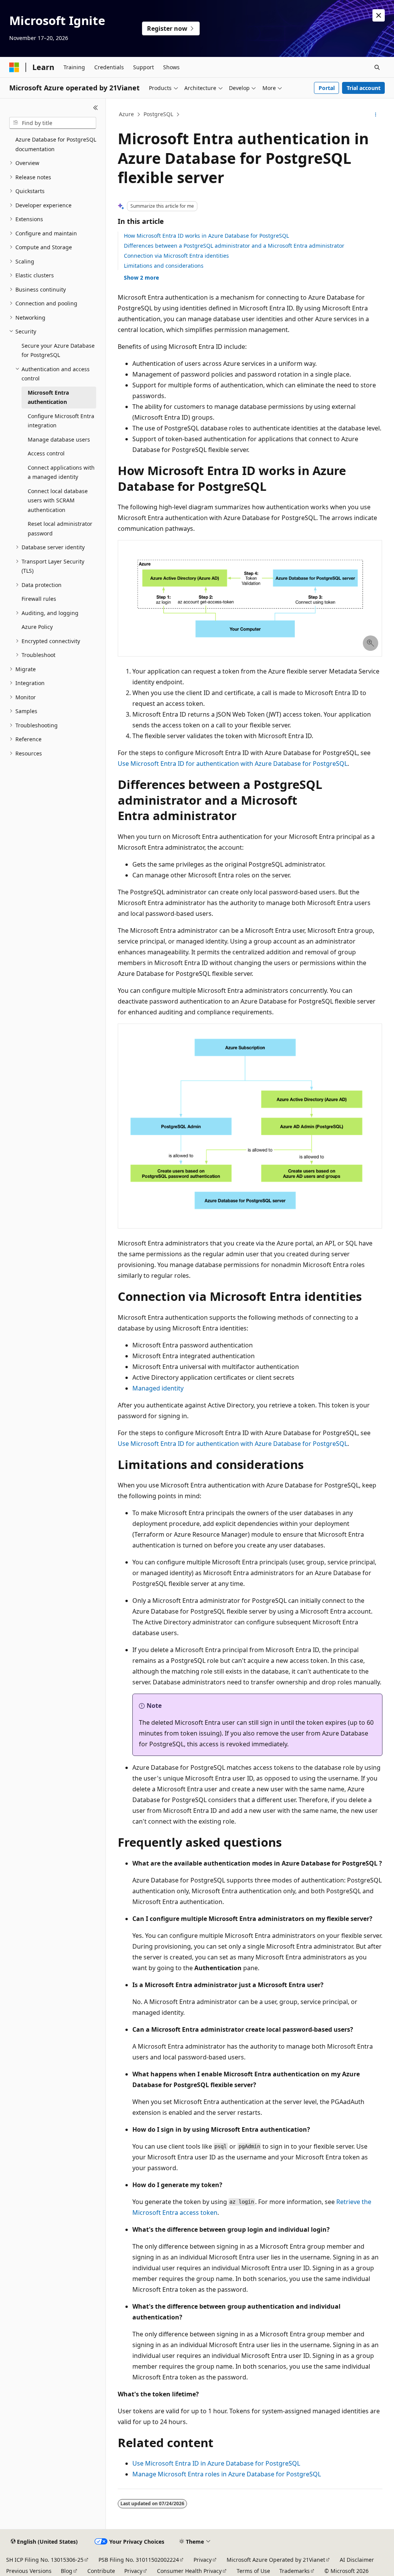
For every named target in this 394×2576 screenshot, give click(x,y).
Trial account (364, 88)
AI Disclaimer (357, 2560)
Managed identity (158, 1388)
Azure (126, 114)
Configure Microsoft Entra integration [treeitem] (61, 421)
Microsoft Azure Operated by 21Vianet (276, 2560)
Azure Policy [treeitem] (37, 627)
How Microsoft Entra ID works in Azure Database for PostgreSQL (206, 236)
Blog (67, 2571)
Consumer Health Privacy (189, 2571)
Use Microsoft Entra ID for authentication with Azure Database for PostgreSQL (233, 764)
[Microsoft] (14, 67)
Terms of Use (253, 2571)
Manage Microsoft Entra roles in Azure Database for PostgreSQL (227, 2474)
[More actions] (375, 115)
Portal (327, 88)
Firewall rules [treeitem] (39, 599)
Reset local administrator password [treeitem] (60, 529)
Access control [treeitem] (46, 453)
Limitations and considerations (164, 266)
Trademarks (295, 2571)
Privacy (203, 2560)
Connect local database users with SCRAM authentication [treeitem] (58, 500)
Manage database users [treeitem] (59, 439)
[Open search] (377, 67)
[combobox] (53, 123)
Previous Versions (29, 2571)
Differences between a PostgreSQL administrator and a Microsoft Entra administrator (234, 246)
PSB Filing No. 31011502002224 (139, 2560)
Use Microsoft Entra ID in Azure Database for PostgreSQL (216, 2463)
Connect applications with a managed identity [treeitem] (61, 472)
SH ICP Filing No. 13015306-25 (45, 2560)
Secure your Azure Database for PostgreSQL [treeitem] (58, 350)
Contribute (101, 2571)
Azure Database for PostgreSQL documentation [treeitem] (56, 144)
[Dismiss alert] (379, 15)
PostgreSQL (158, 114)
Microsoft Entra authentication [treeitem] (48, 397)
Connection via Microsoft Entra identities (176, 256)
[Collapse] (96, 108)
